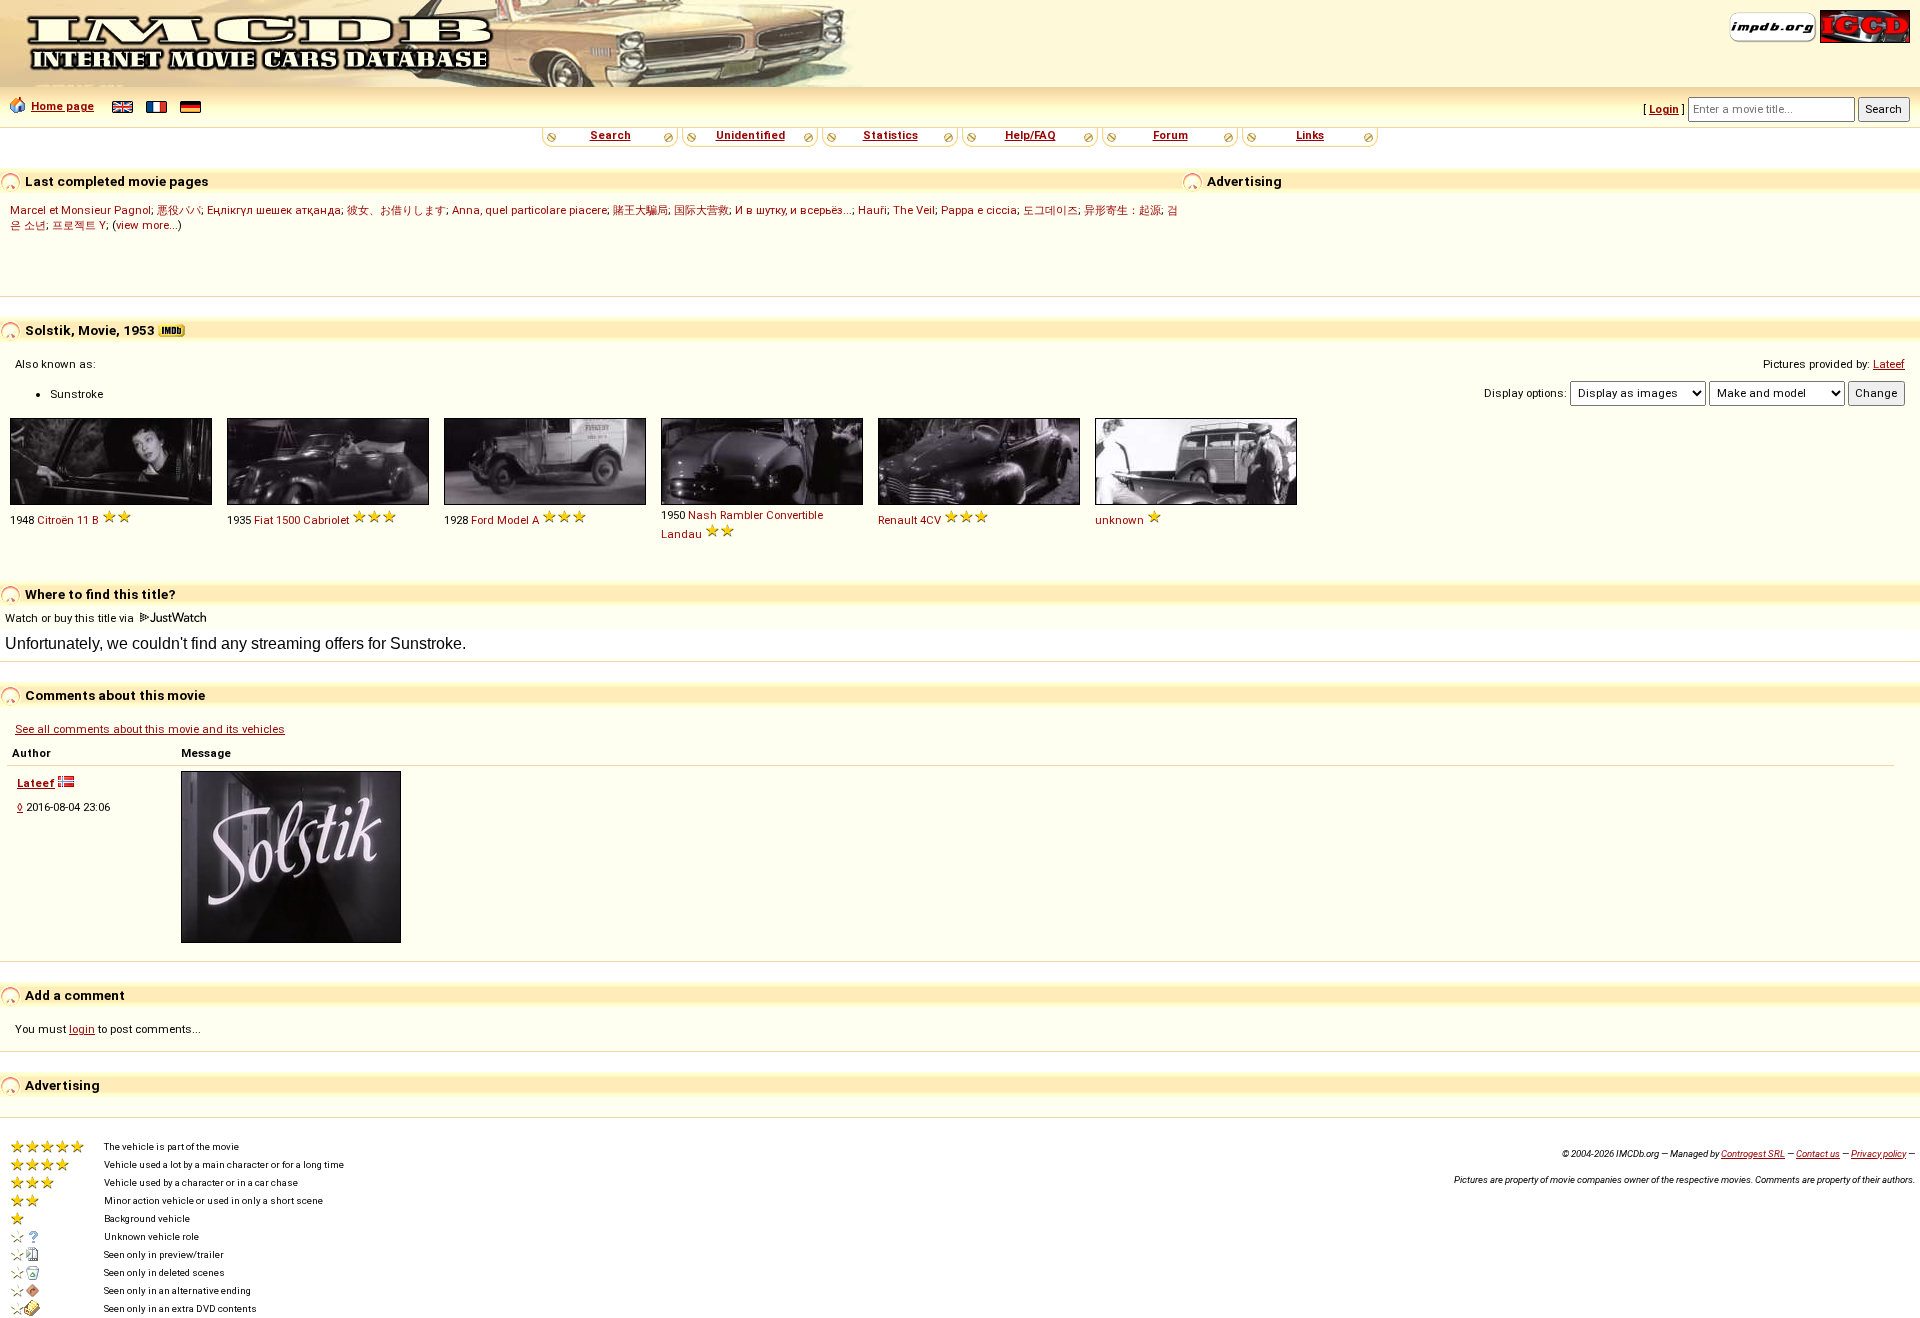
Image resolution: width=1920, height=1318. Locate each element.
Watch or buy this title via (71, 618)
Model (513, 520)
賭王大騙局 (640, 210)
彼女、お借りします (396, 210)
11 (83, 520)
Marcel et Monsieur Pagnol (80, 210)
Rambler (741, 515)
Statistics (890, 135)
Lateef (1889, 364)
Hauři (872, 210)
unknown (1119, 520)
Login (1664, 109)
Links (1310, 135)
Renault (897, 520)
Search (610, 135)
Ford (482, 520)
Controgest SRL (1753, 1153)
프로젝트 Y (79, 225)
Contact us (1818, 1153)
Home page (62, 106)
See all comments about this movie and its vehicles (150, 729)
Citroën (55, 520)
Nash (702, 515)
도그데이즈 (1050, 210)
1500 (288, 520)
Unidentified (750, 135)
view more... (147, 225)
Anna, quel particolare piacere (529, 210)
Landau (681, 534)
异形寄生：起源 (1122, 210)
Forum (1170, 135)
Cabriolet (326, 520)
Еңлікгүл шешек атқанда (274, 210)
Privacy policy (1878, 1153)
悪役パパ (179, 210)
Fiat (263, 520)
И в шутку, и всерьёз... (793, 210)
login (82, 1029)
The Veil (914, 210)
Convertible (794, 515)
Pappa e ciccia (979, 210)
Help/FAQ (1030, 135)
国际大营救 (701, 210)
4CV (930, 520)
